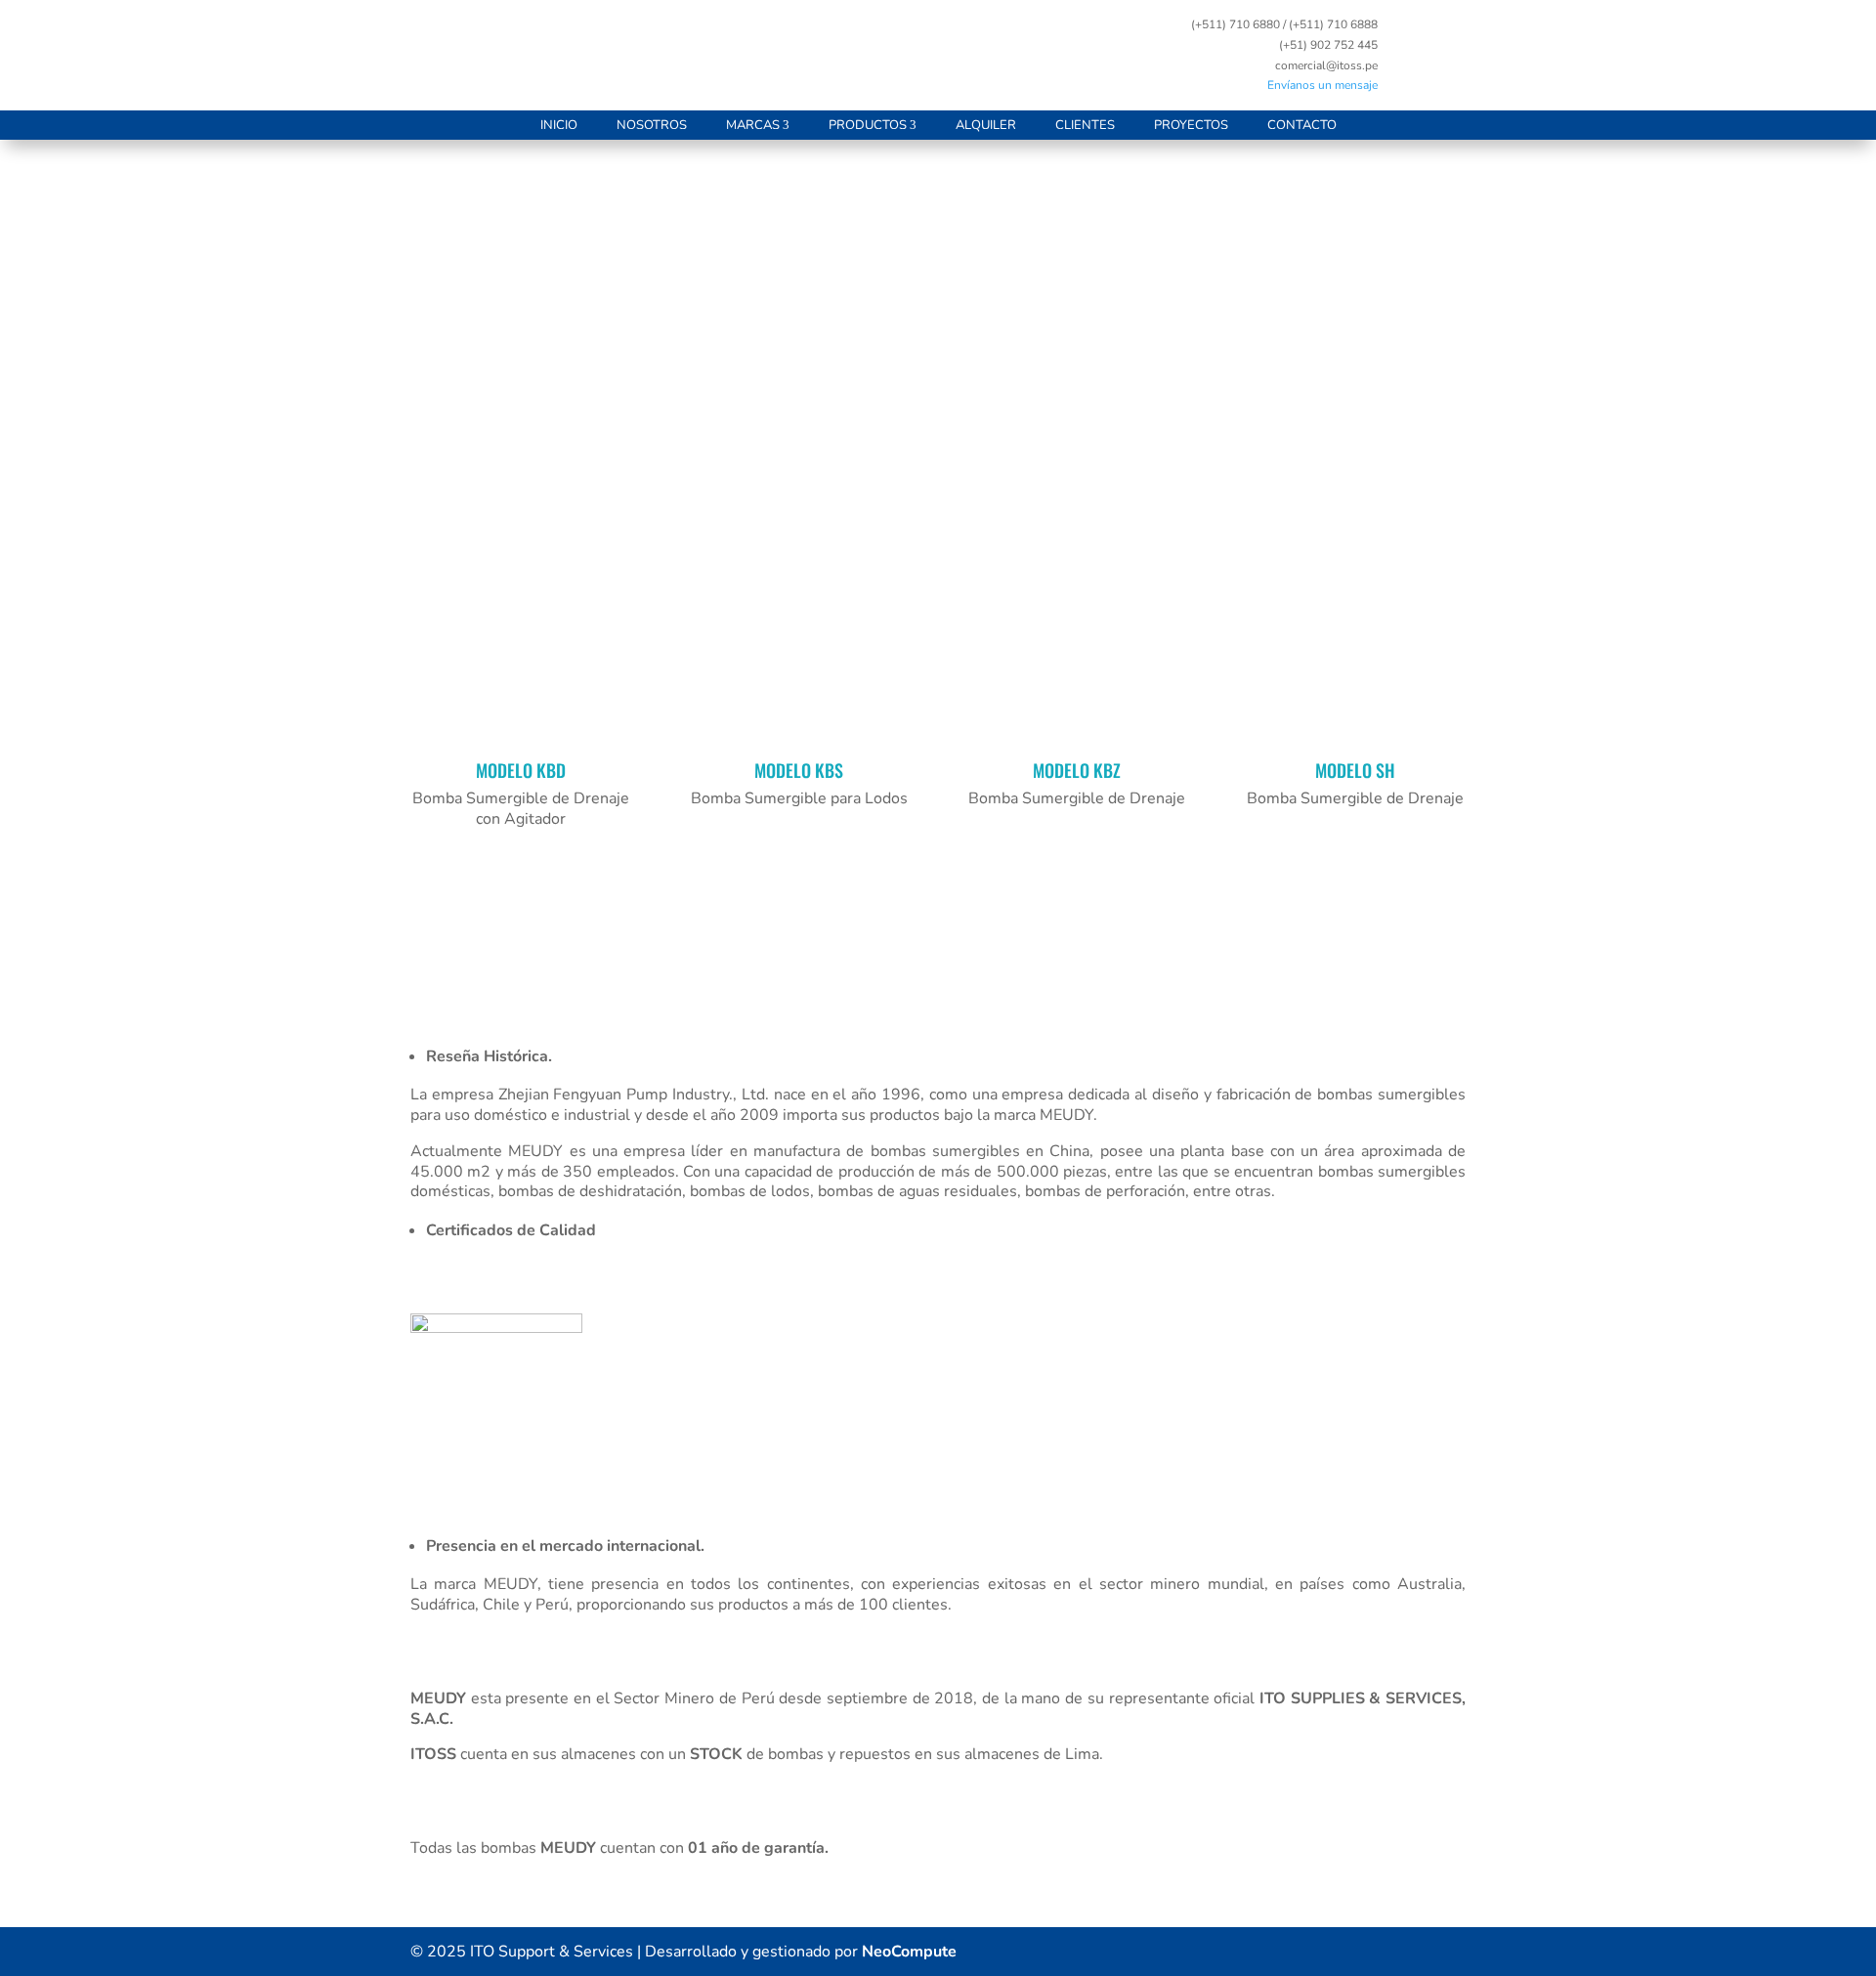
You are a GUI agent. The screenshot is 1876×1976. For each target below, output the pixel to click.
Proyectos (1191, 125)
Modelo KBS (799, 770)
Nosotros (652, 125)
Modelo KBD (521, 770)
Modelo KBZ (1077, 770)
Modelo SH (1355, 770)
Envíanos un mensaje (1322, 85)
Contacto (1302, 125)
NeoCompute (909, 1952)
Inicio (559, 125)
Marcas (753, 125)
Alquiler (986, 125)
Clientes (1085, 125)
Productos (868, 125)
